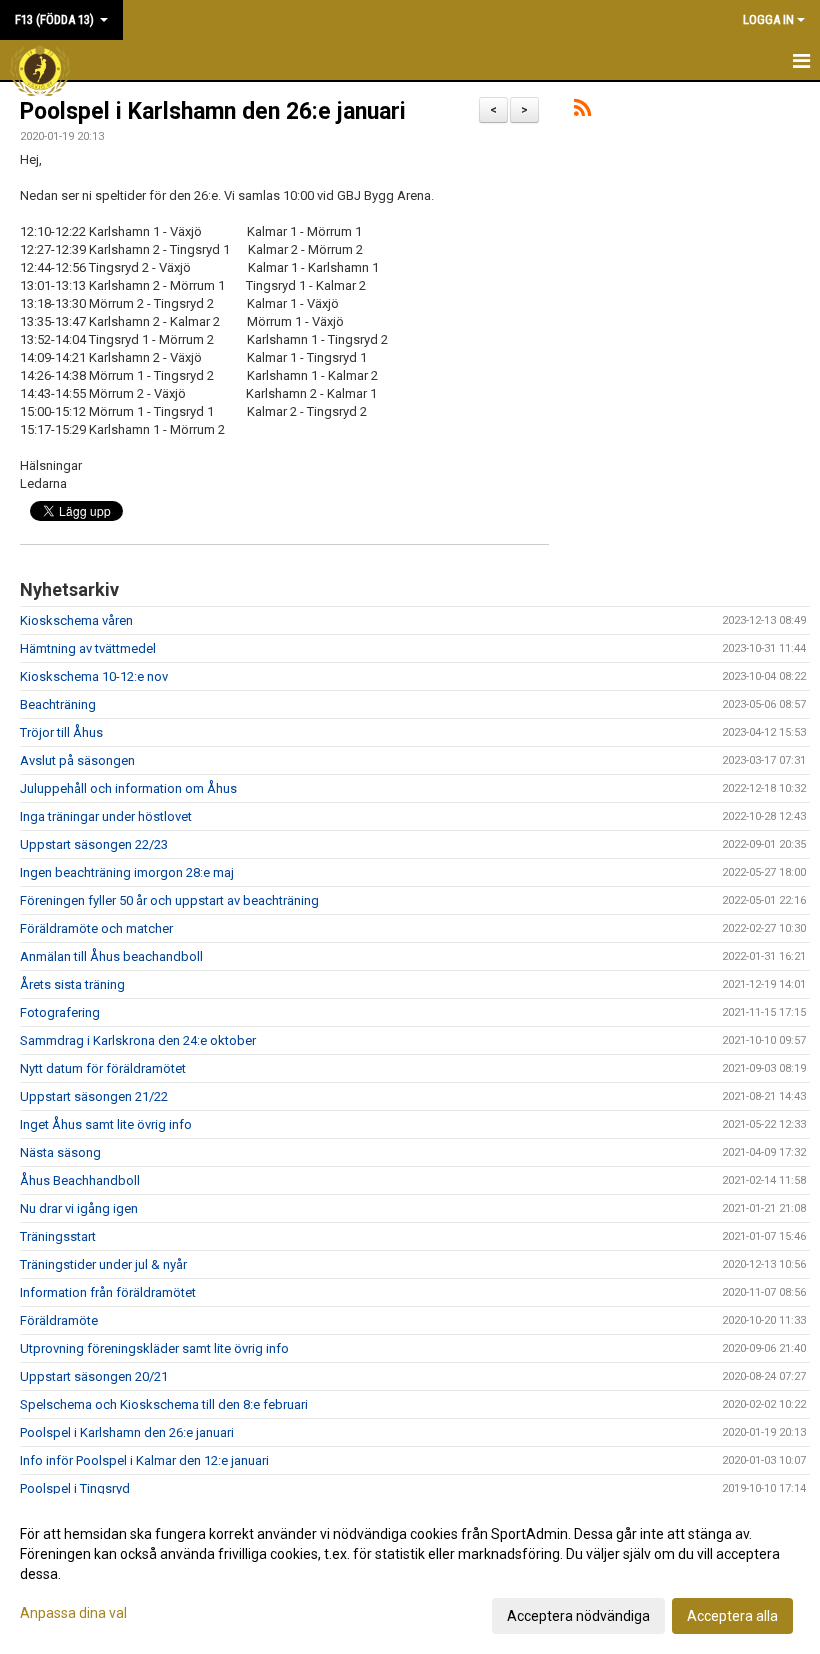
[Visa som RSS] (582, 111)
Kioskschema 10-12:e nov (94, 676)
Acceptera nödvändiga (578, 1616)
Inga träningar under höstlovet (106, 816)
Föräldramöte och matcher (96, 928)
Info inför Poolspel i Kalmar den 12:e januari (144, 1460)
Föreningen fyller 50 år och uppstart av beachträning (169, 900)
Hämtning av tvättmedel (88, 648)
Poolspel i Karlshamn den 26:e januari (213, 111)
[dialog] (410, 1574)
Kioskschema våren (76, 620)
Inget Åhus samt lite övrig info (106, 1124)
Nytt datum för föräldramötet (103, 1068)
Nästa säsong (60, 1152)
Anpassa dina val (73, 1613)
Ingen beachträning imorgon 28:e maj (127, 872)
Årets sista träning (72, 984)
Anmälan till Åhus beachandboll (111, 956)
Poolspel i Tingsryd (75, 1488)
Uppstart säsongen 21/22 (94, 1096)
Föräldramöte (59, 1320)
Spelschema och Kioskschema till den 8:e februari (164, 1404)
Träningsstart (58, 1236)
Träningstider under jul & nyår (103, 1264)
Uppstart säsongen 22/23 (94, 844)
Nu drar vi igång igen (79, 1208)
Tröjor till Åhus (61, 732)
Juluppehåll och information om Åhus (128, 788)
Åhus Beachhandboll (80, 1180)
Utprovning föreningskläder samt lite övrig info (154, 1348)
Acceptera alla (732, 1616)
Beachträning (58, 704)
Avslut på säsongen (77, 760)
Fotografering (60, 1012)
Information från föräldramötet (108, 1292)
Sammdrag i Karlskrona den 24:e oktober (138, 1040)
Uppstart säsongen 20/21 (94, 1376)
